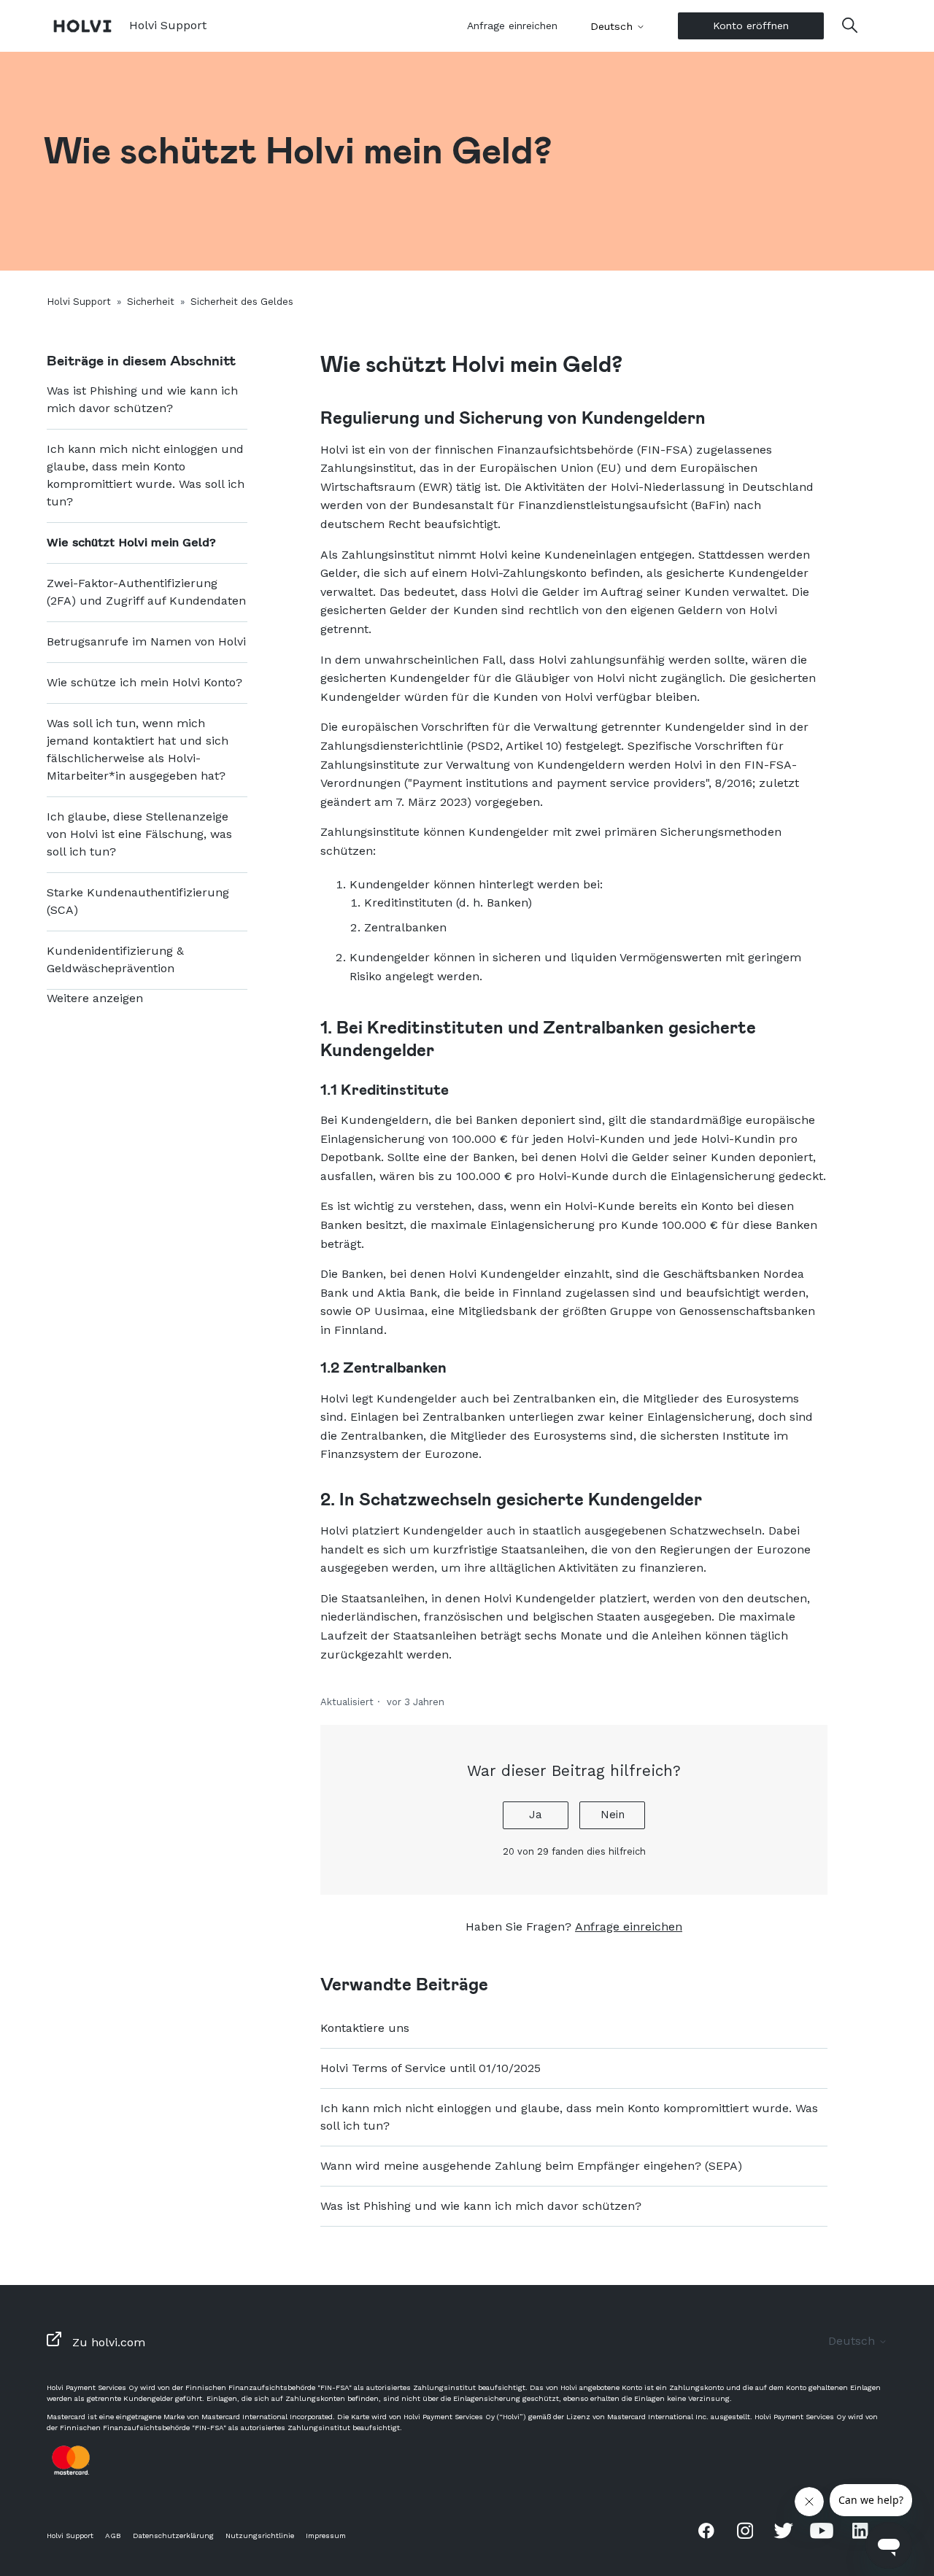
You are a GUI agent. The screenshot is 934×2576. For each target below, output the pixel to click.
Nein (613, 1815)
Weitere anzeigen (95, 998)
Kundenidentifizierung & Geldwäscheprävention (115, 959)
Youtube (822, 2530)
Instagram (745, 2530)
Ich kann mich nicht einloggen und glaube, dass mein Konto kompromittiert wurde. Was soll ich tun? (146, 475)
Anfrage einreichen (512, 26)
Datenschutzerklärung (173, 2536)
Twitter (784, 2530)
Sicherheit (151, 302)
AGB (113, 2536)
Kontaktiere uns (365, 2028)
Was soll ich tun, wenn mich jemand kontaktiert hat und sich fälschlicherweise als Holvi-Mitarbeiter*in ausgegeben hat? (138, 749)
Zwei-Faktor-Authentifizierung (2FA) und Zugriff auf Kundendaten (146, 592)
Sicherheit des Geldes (242, 302)
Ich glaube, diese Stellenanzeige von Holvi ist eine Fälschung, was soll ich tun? (139, 834)
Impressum (326, 2536)
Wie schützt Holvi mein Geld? (131, 542)
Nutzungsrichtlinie (260, 2536)
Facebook (706, 2530)
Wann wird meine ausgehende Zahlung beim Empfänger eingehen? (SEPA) (531, 2166)
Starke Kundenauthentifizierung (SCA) (138, 901)
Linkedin (860, 2530)
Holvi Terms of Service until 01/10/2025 (431, 2068)
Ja (536, 1815)
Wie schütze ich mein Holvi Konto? (144, 682)
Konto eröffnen (751, 26)
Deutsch (613, 26)
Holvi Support (79, 302)
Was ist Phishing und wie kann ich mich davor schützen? (142, 399)
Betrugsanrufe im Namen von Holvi (146, 641)
